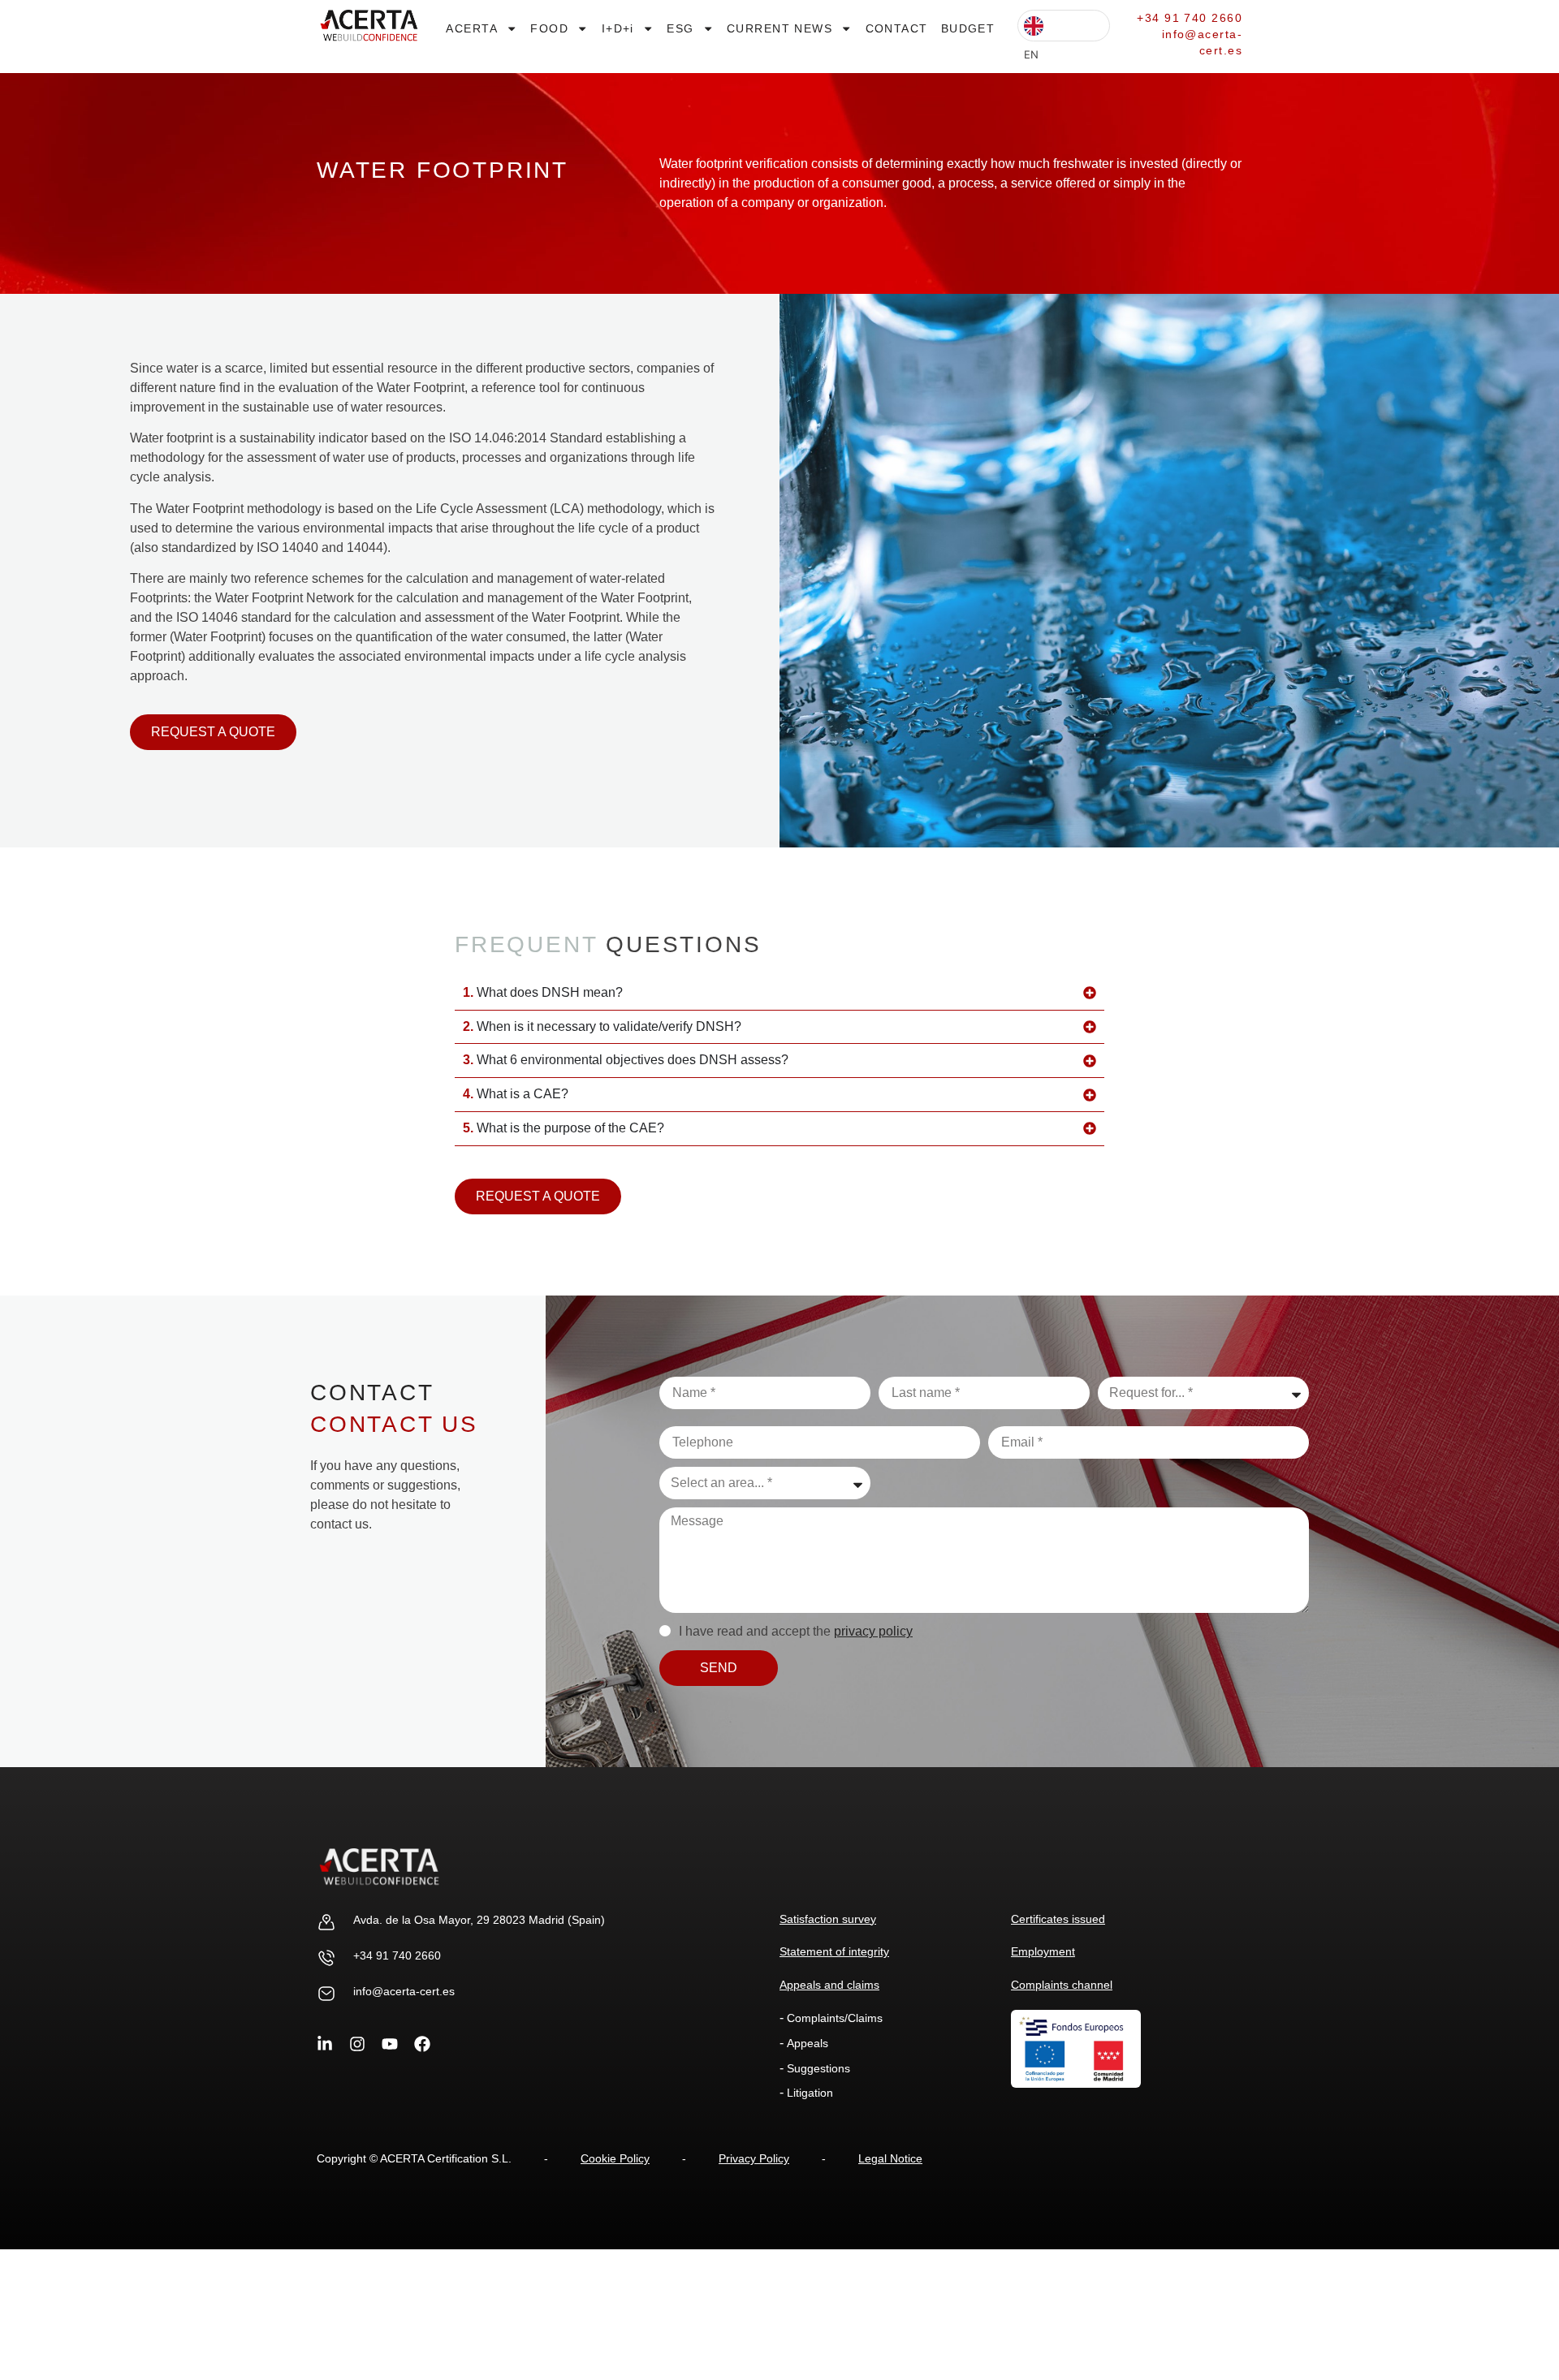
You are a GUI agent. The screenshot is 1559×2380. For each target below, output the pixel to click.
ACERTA (472, 28)
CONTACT (897, 28)
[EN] (1064, 26)
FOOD (549, 28)
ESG (680, 28)
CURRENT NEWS (779, 28)
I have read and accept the (796, 1631)
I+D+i (618, 28)
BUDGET (968, 28)
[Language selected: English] (1064, 26)
